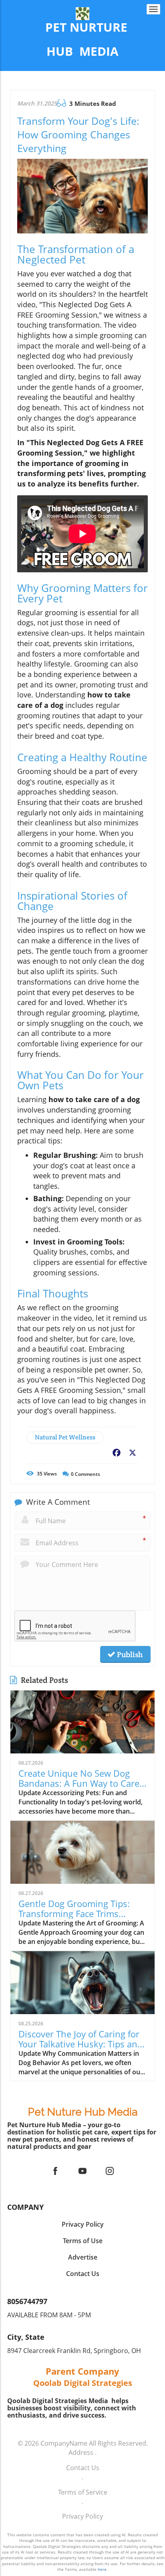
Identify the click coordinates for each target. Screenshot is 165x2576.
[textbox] (82, 40)
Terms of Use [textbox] (83, 2241)
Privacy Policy (82, 2516)
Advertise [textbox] (83, 2257)
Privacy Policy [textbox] (83, 2224)
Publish (129, 1654)
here (102, 2569)
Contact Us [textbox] (83, 2274)
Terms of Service (83, 2492)
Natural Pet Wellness (65, 1437)
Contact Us (83, 2468)
